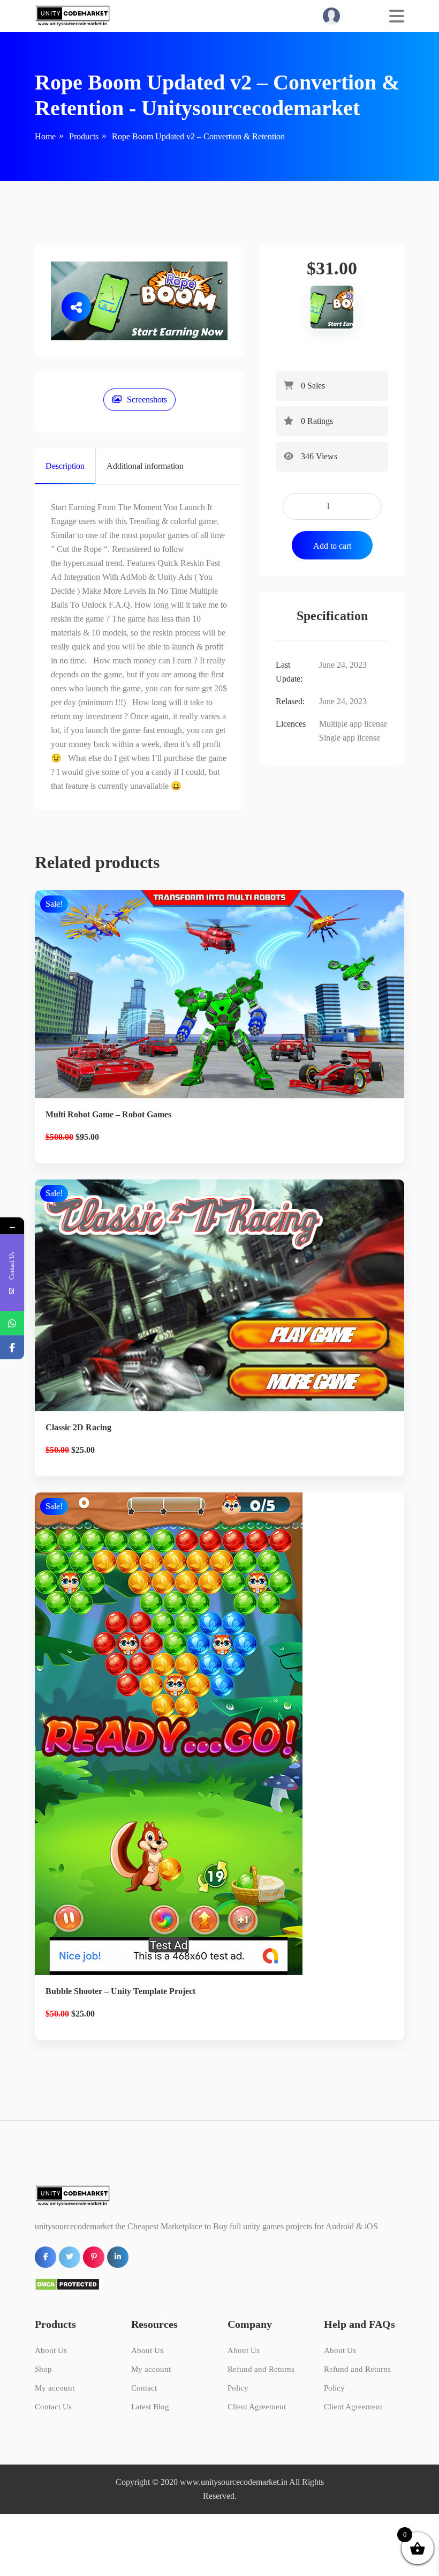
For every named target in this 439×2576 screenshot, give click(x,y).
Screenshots (147, 400)
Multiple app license (353, 724)
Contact (144, 2388)
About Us (51, 2350)
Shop (43, 2369)
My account (55, 2388)
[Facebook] (12, 1347)
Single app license (350, 738)
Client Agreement (257, 2407)
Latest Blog (150, 2407)
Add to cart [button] (220, 1045)
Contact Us (53, 2407)
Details (228, 1008)
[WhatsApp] (12, 1323)
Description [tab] (65, 466)
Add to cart (332, 546)
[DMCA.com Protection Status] (67, 2283)
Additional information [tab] (145, 466)
